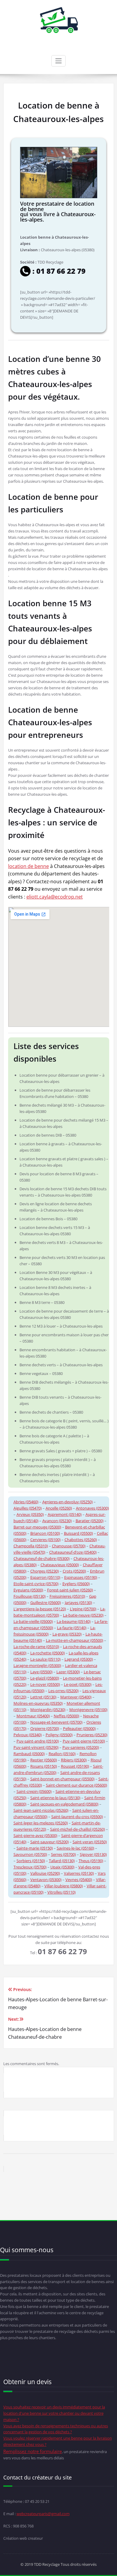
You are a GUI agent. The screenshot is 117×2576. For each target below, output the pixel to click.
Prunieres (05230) (92, 1735)
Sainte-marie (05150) (35, 1848)
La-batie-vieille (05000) (33, 1621)
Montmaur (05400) (33, 1716)
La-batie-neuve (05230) (83, 1615)
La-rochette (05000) (48, 1653)
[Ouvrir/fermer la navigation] (58, 61)
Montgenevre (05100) (88, 1710)
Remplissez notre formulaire (33, 2451)
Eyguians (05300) (28, 1590)
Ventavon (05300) (46, 1880)
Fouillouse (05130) (30, 1596)
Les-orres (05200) (63, 1691)
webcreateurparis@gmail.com (43, 2514)
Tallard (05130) (62, 1861)
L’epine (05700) (83, 1609)
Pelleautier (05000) (79, 1728)
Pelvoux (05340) (28, 1735)
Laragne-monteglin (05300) (37, 1665)
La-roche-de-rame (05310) (36, 1647)
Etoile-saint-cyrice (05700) (36, 1584)
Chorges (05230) (45, 1571)
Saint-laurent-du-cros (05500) (77, 1817)
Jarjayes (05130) (78, 1603)
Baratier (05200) (90, 1521)
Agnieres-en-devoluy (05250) (67, 1502)
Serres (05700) (63, 1854)
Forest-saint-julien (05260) (70, 1590)
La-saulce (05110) (45, 1659)
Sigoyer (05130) (93, 1854)
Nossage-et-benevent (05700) (56, 1722)
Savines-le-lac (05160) (75, 1848)
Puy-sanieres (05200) (81, 1747)
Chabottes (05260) (81, 1540)
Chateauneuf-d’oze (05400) (73, 1552)
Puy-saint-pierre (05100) (84, 1741)
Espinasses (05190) (81, 1577)
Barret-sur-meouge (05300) (37, 1527)
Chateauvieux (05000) (60, 1565)
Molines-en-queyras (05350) (38, 1703)
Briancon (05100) (45, 1533)
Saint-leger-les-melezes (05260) (41, 1823)
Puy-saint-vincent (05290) (36, 1747)
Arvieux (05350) (30, 1514)
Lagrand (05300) (79, 1659)
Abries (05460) (26, 1502)
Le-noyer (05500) (45, 1684)
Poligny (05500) (59, 1735)
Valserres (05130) (79, 1873)
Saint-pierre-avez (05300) (35, 1835)
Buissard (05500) (78, 1533)
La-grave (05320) (67, 1634)
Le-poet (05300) (78, 1684)
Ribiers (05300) (74, 1760)
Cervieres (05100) (45, 1540)
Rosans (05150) (44, 1766)
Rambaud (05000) (29, 1754)
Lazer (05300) (68, 1672)
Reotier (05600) (44, 1760)
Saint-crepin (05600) (34, 1791)
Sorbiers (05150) (31, 1861)
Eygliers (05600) (76, 1584)
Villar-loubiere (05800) (64, 1886)
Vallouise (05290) (45, 1873)
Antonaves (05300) (92, 1508)
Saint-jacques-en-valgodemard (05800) (64, 1804)
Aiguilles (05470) (28, 1508)
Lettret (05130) (43, 1697)
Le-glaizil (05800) (45, 1678)
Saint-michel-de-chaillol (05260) (78, 1829)
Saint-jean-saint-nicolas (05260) (41, 1810)
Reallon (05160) (62, 1754)
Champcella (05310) (31, 1546)
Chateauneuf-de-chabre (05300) (42, 1558)
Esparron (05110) (45, 1577)
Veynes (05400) (79, 1880)
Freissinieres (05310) (67, 1596)
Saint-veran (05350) (90, 1842)
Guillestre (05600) (46, 1603)
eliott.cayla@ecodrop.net (55, 897)
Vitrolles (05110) (61, 1892)
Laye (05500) (41, 1672)
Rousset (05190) (75, 1766)
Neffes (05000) (66, 1716)
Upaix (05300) (62, 1867)
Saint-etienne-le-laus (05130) (55, 1798)
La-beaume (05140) (74, 1621)
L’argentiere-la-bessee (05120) (40, 1609)
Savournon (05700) (30, 1854)
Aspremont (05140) (65, 1514)
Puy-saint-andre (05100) (38, 1741)
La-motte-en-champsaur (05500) (75, 1640)
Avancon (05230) (57, 1521)
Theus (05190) (91, 1861)
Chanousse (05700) (69, 1546)
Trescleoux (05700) (30, 1867)
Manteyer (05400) (76, 1697)
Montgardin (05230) (48, 1710)
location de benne (28, 866)
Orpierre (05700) (45, 1728)
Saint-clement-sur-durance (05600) (76, 1785)
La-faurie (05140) (72, 1628)
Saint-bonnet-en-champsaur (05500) (62, 1779)
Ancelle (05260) (59, 1508)
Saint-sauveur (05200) (49, 1842)
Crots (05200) (74, 1571)
